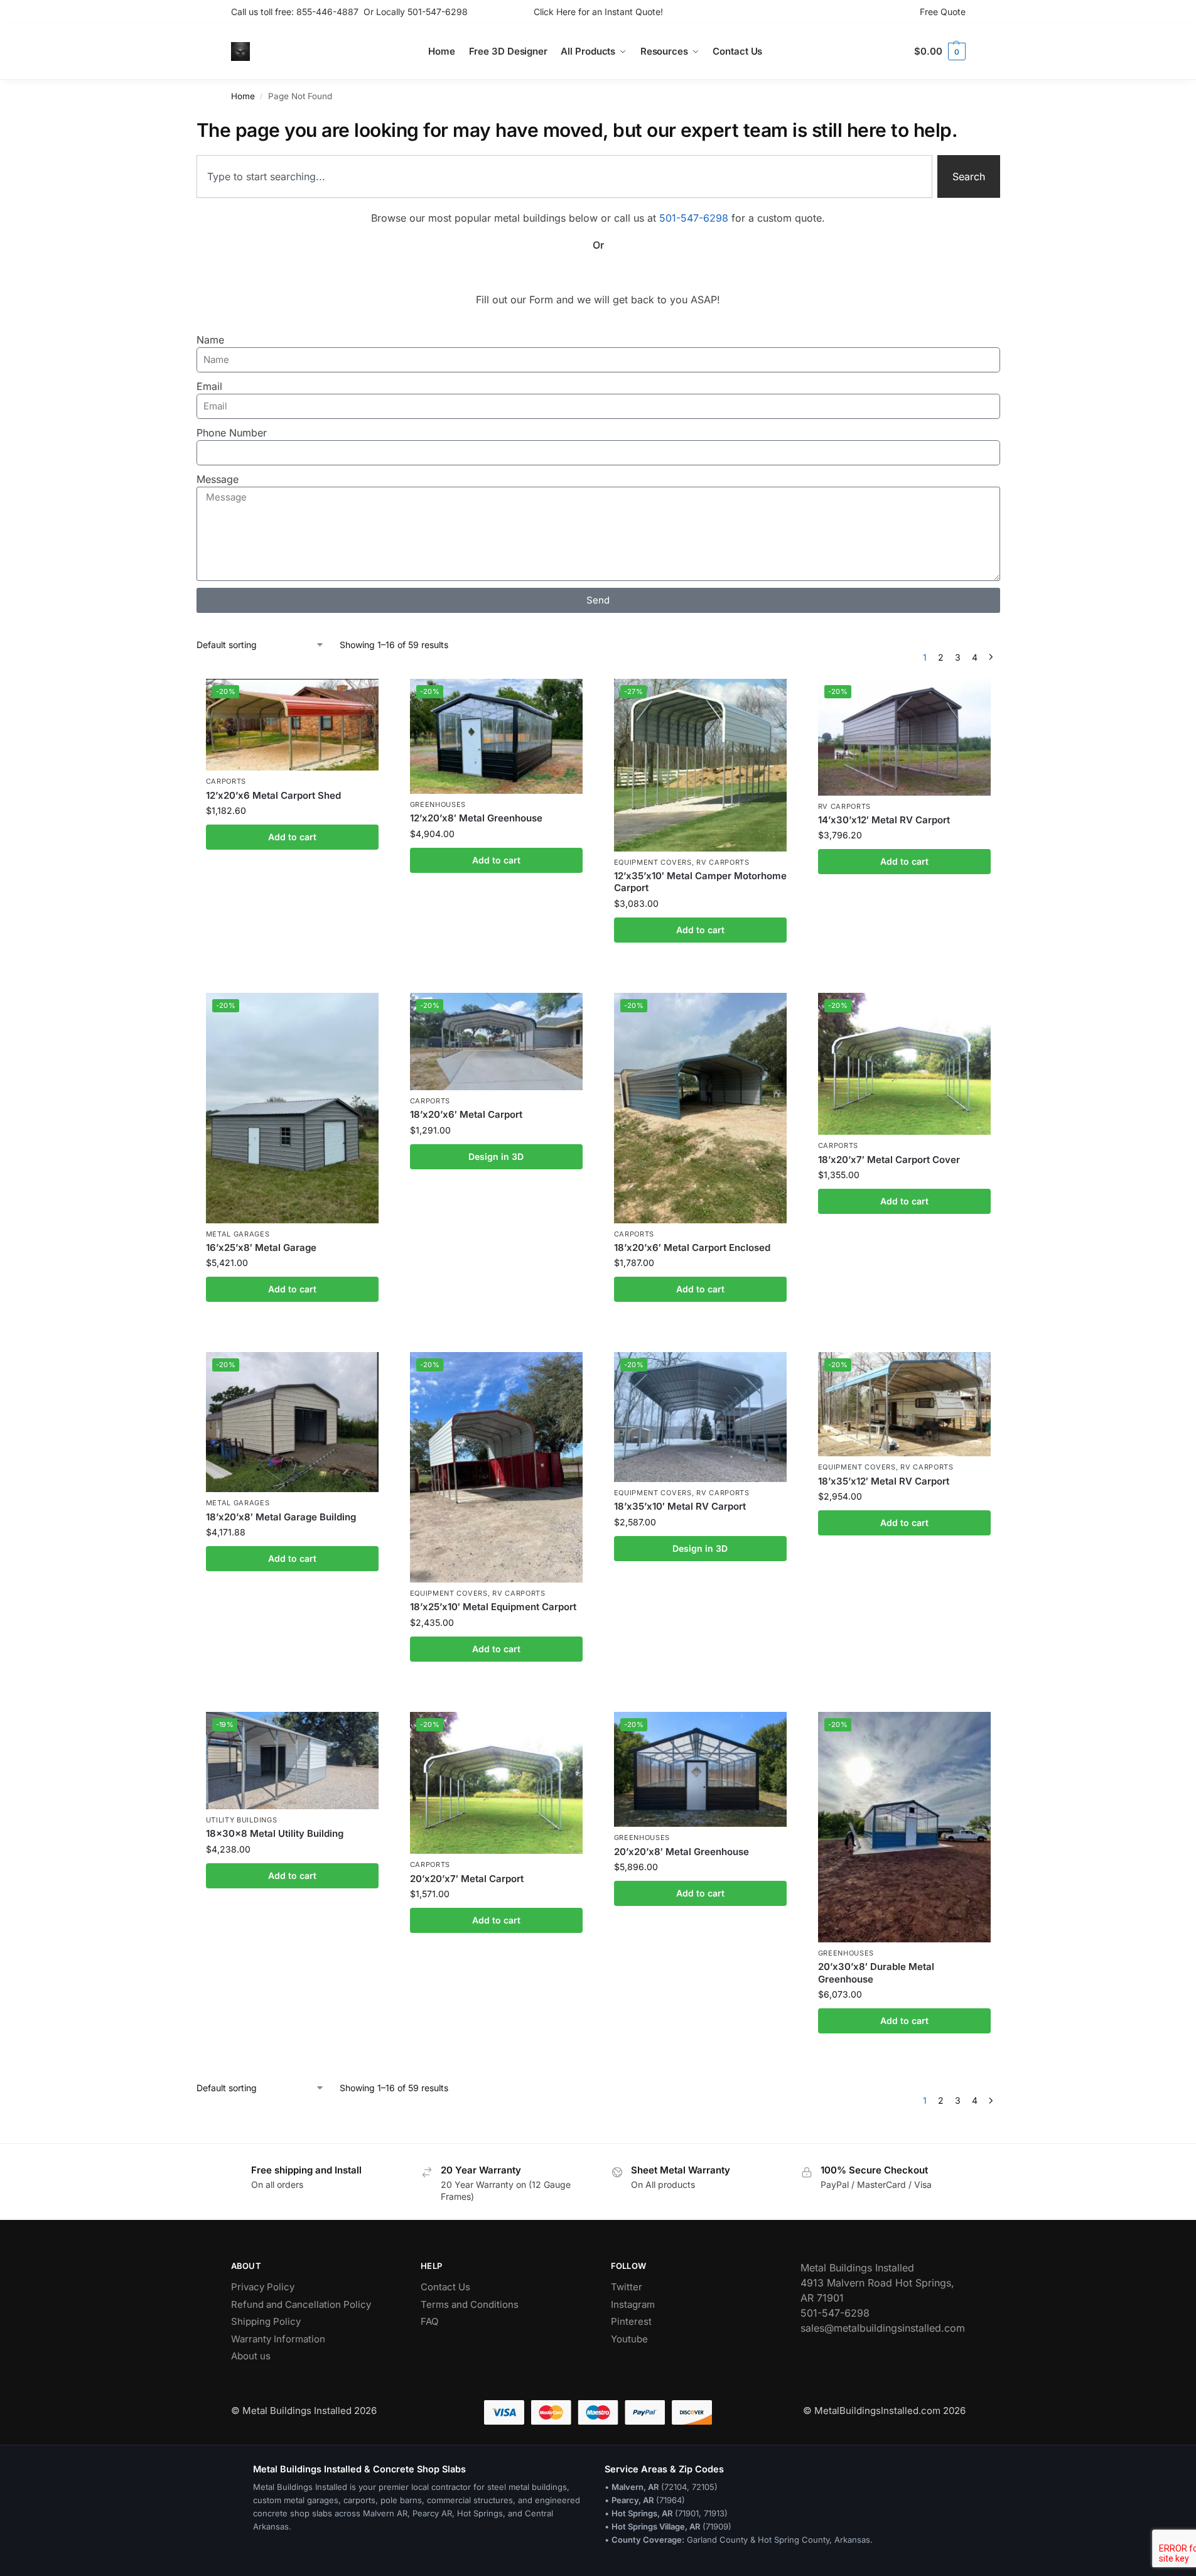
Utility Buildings (242, 1820)
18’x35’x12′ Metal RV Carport (884, 1481)
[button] (940, 51)
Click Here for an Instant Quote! (598, 12)
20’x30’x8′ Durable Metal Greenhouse (876, 1973)
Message (218, 479)
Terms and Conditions (470, 2304)
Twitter (627, 2287)
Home (243, 96)
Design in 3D (496, 1156)
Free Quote (943, 12)
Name (210, 340)
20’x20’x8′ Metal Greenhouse (682, 1852)
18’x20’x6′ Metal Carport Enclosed (692, 1247)
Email (209, 386)
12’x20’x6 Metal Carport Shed (273, 795)
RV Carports (723, 862)
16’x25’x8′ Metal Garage (261, 1247)
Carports (226, 781)
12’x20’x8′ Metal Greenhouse (476, 818)
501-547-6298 (438, 12)
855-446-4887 (330, 12)
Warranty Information (278, 2339)
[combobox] (564, 176)
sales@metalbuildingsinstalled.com (883, 2328)
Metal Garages (238, 1234)
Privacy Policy (263, 2287)
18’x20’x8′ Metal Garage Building (281, 1517)
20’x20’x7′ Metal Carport (467, 1879)
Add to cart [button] (292, 837)
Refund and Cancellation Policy (301, 2304)
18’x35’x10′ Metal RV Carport (680, 1506)
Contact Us (445, 2287)
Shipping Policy (266, 2321)
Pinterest (631, 2321)
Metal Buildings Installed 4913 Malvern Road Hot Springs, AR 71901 (877, 2283)
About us (251, 2356)
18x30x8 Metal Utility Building (275, 1833)
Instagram (633, 2304)
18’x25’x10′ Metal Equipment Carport (493, 1607)
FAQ (429, 2321)
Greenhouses (438, 804)
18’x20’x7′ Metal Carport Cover (889, 1160)
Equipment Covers (653, 862)
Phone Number (232, 433)
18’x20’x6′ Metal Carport (466, 1114)
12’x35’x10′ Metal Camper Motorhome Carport (700, 882)
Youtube (629, 2339)
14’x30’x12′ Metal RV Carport (884, 820)
